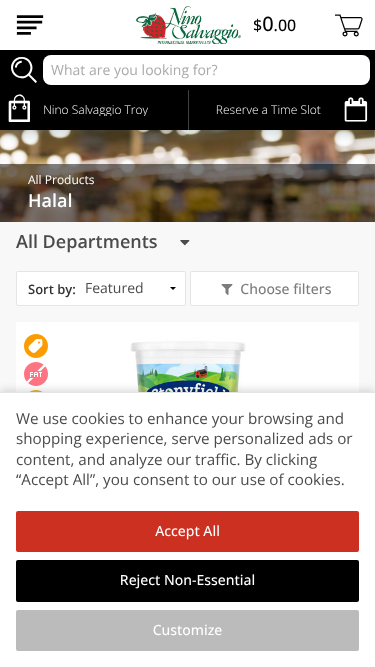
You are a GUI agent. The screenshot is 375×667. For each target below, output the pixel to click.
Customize (188, 630)
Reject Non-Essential (187, 580)
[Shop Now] (30, 25)
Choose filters (285, 289)
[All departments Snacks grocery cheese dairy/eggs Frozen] (102, 242)
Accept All (187, 531)
